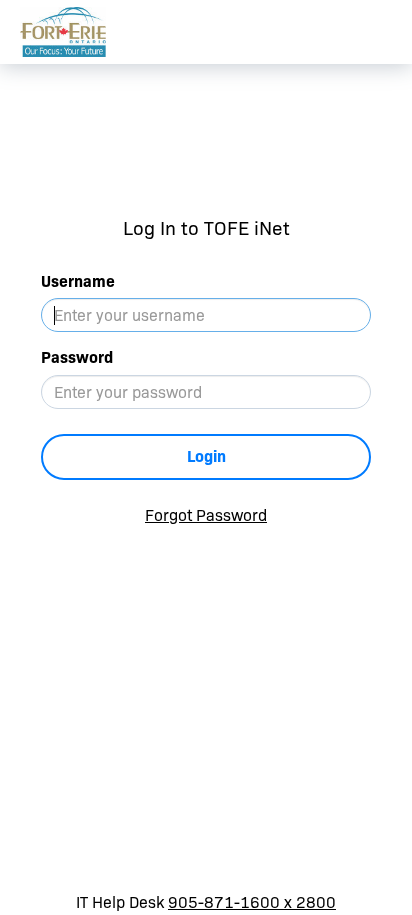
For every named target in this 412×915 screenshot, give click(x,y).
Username (78, 281)
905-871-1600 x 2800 (252, 902)
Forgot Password (206, 515)
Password (77, 357)
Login (206, 456)
